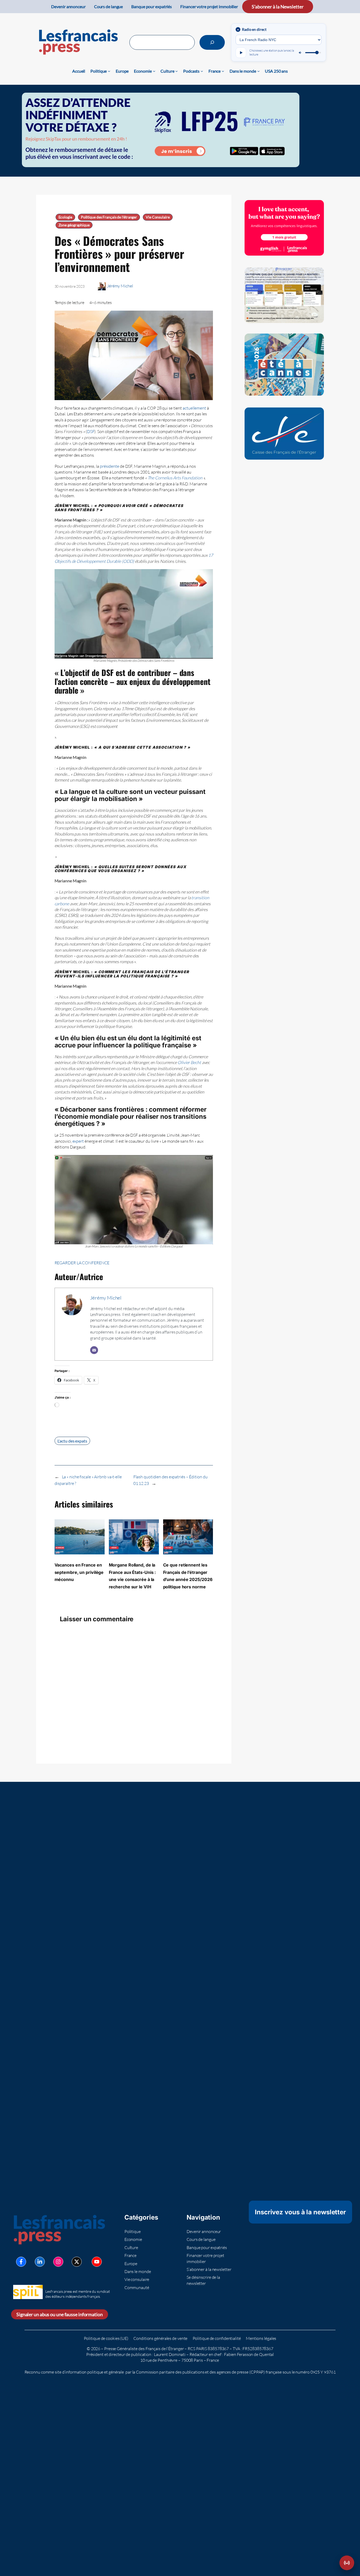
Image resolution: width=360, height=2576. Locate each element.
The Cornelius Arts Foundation (175, 478)
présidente (110, 466)
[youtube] (97, 2262)
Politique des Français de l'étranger (109, 217)
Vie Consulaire (158, 217)
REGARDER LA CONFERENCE (82, 1263)
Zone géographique (74, 225)
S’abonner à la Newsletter (278, 7)
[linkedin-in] (40, 2262)
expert (78, 1141)
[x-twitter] (77, 2262)
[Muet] (300, 53)
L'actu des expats (72, 1441)
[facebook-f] (21, 2262)
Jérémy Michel (120, 286)
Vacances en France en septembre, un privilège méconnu (79, 1572)
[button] (347, 2563)
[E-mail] (94, 1350)
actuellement (194, 408)
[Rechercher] (212, 42)
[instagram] (58, 2262)
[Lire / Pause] (241, 53)
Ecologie (65, 217)
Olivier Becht (189, 1062)
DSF (91, 431)
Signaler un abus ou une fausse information (60, 2314)
